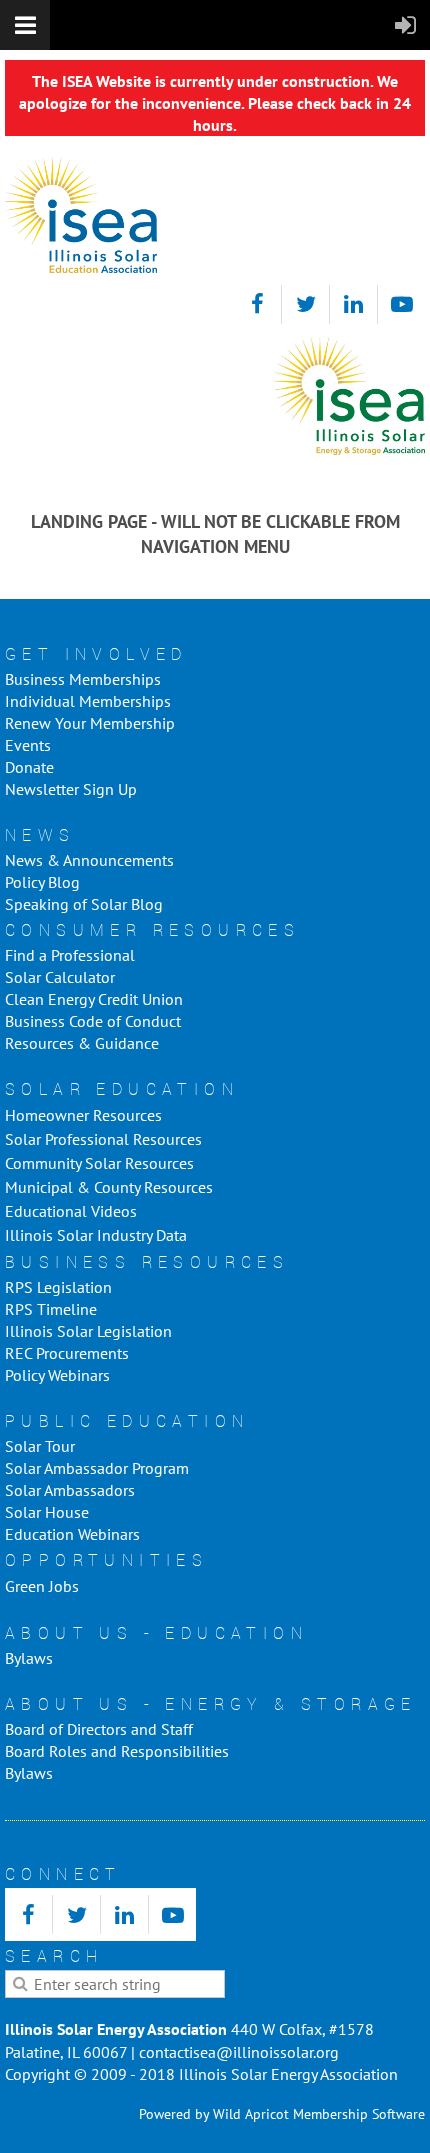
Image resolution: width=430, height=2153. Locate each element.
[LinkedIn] (353, 304)
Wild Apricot (251, 2114)
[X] (305, 304)
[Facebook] (257, 304)
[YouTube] (401, 304)
